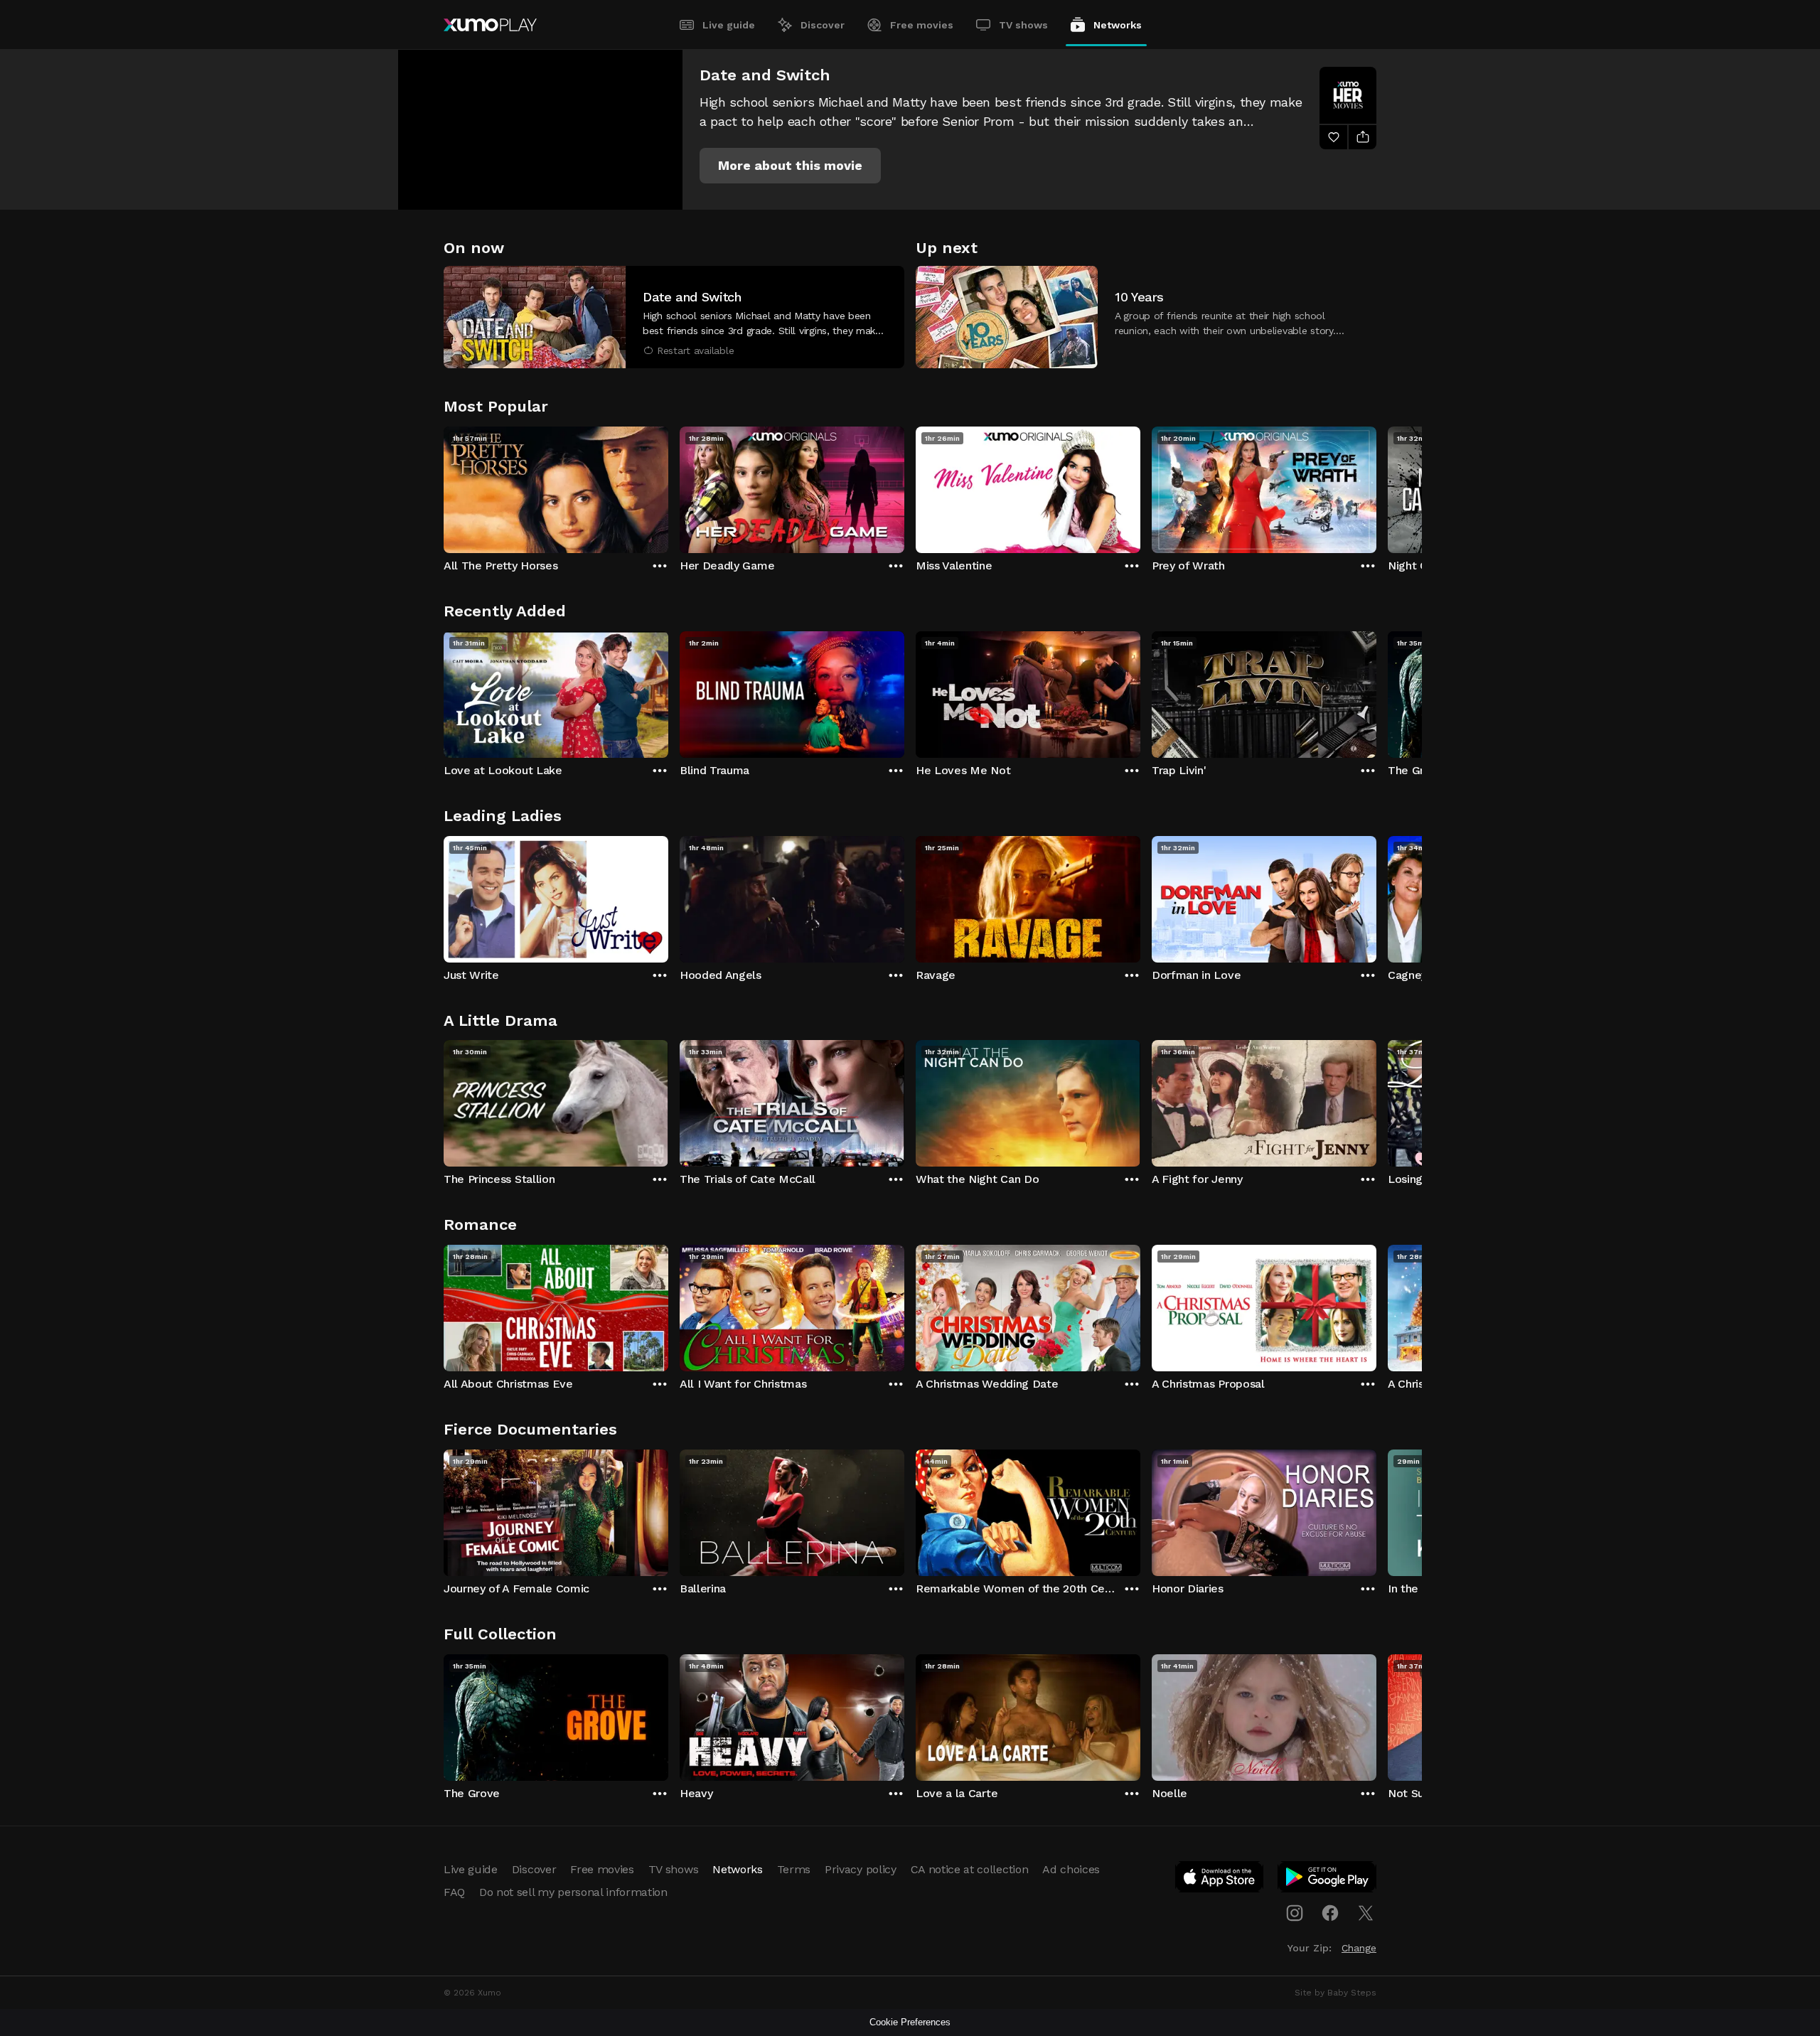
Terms (794, 1869)
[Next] (1376, 486)
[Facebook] (1330, 1913)
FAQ (454, 1892)
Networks (1118, 25)
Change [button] (1359, 1948)
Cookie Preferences (910, 2022)
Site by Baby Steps (1335, 1993)
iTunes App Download (1220, 1880)
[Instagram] (1295, 1913)
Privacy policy (861, 1869)
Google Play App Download (1328, 1880)
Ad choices (1071, 1869)
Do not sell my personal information (573, 1892)
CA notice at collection (970, 1869)
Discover (823, 25)
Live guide (729, 25)
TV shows (1023, 25)
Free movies (922, 25)
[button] (790, 166)
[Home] (490, 25)
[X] (1366, 1913)
